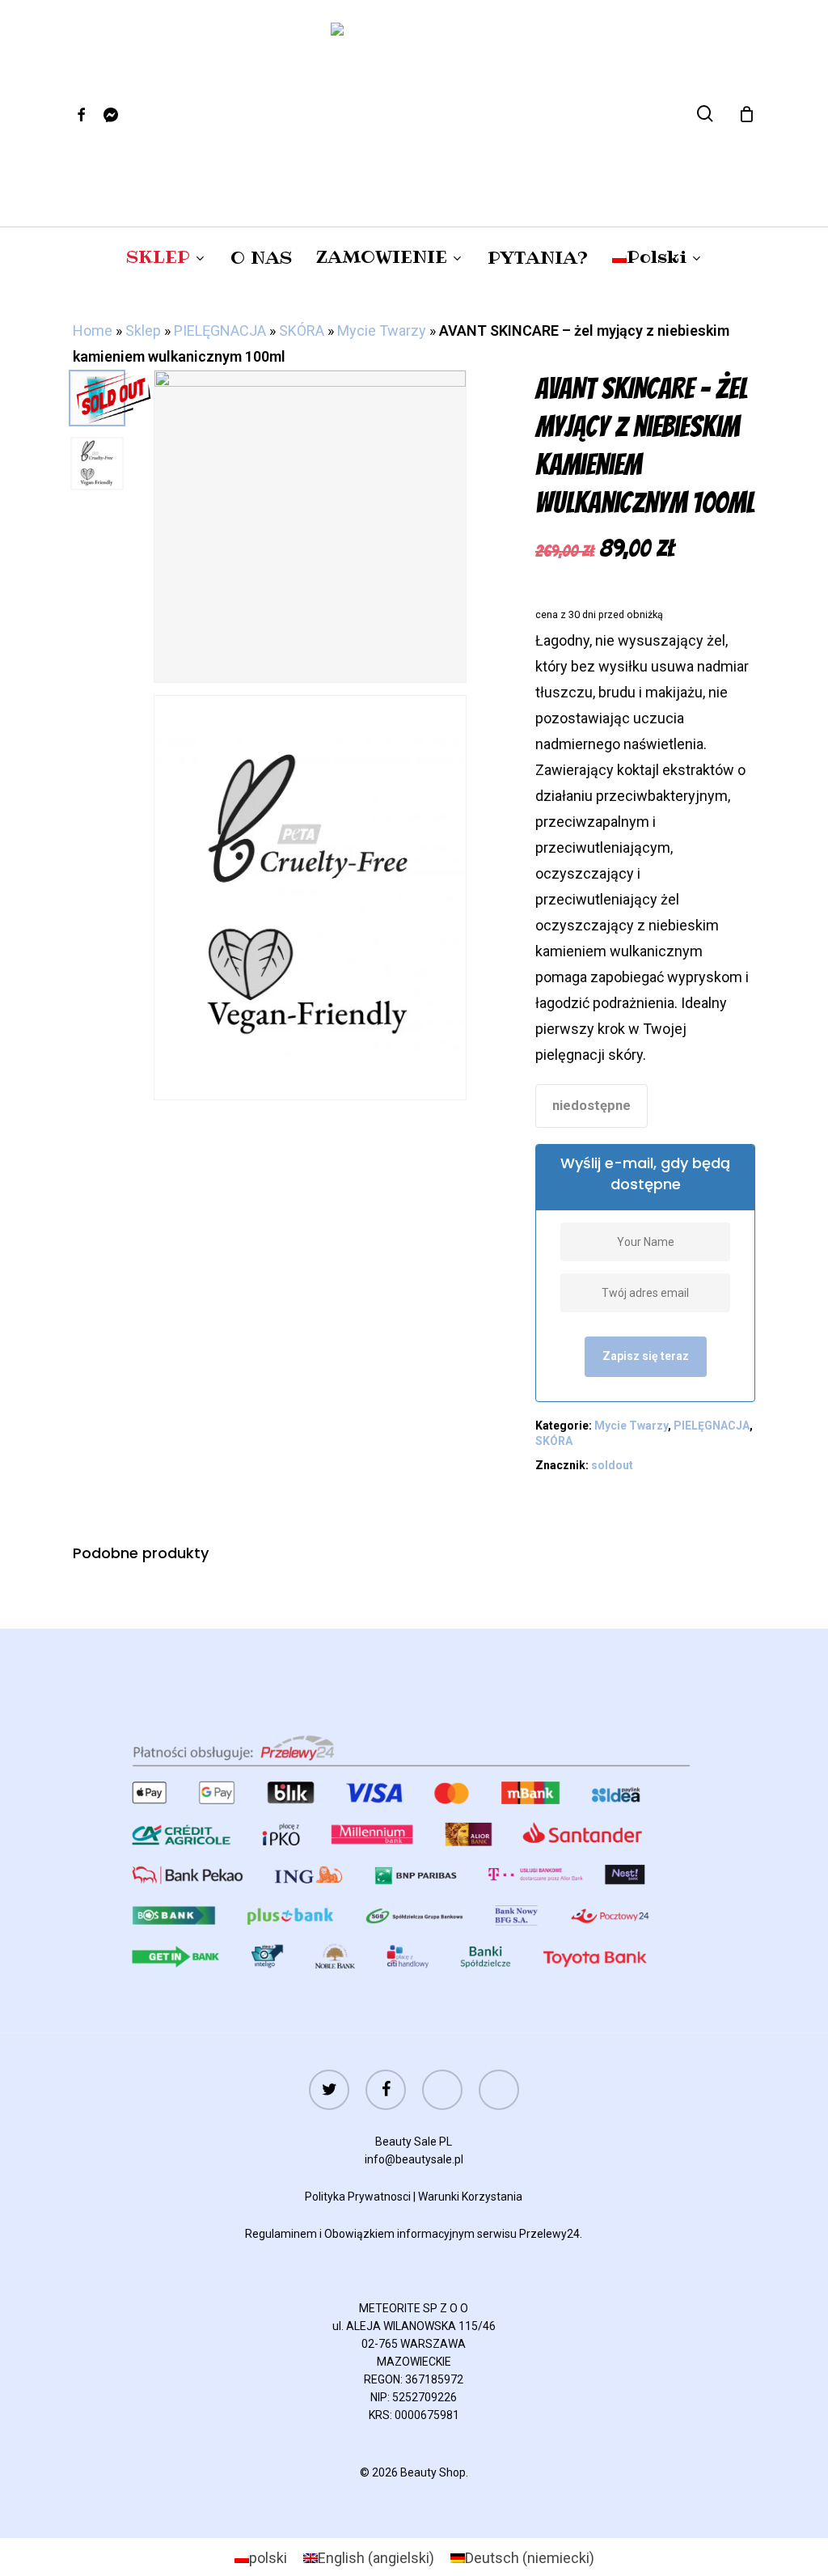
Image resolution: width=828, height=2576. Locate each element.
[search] (705, 114)
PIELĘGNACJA (220, 330)
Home (93, 330)
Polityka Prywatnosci (358, 2197)
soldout (612, 1465)
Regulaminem (281, 2234)
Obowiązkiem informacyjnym (399, 2234)
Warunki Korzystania (470, 2197)
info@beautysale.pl (414, 2159)
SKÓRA (302, 330)
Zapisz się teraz (646, 1356)
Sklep (143, 330)
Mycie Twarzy (382, 330)
